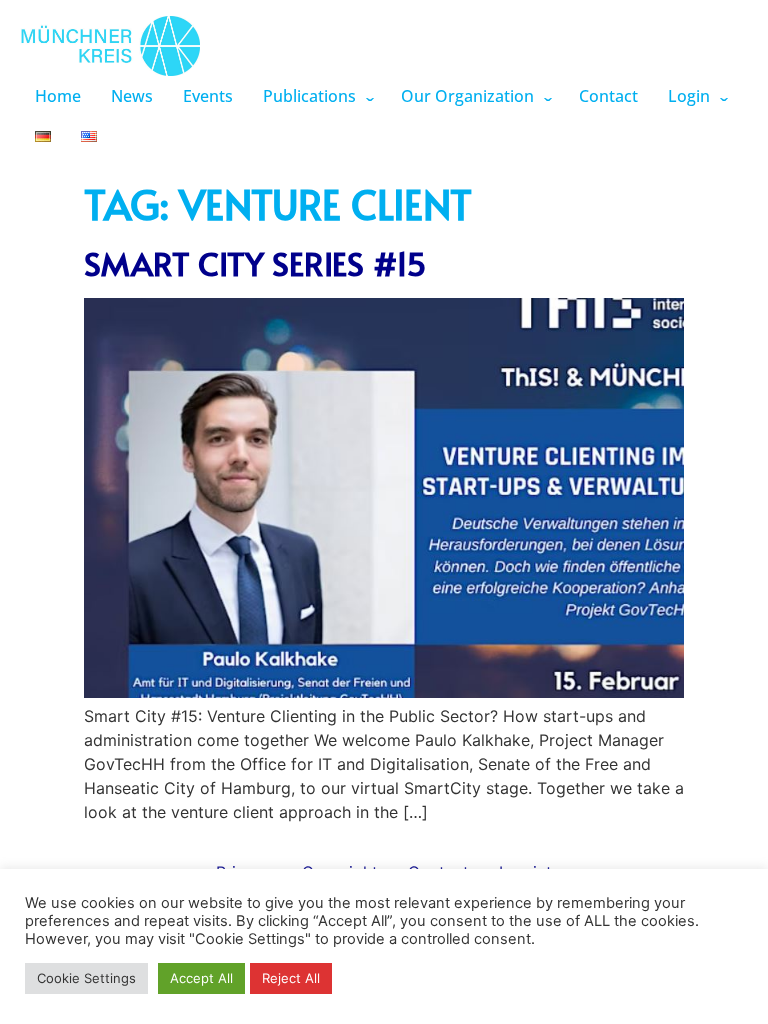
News (132, 96)
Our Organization (467, 96)
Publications (309, 96)
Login (689, 96)
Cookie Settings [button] (86, 978)
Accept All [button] (201, 978)
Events (208, 96)
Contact (608, 96)
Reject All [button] (291, 978)
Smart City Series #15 (255, 263)
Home (58, 96)
